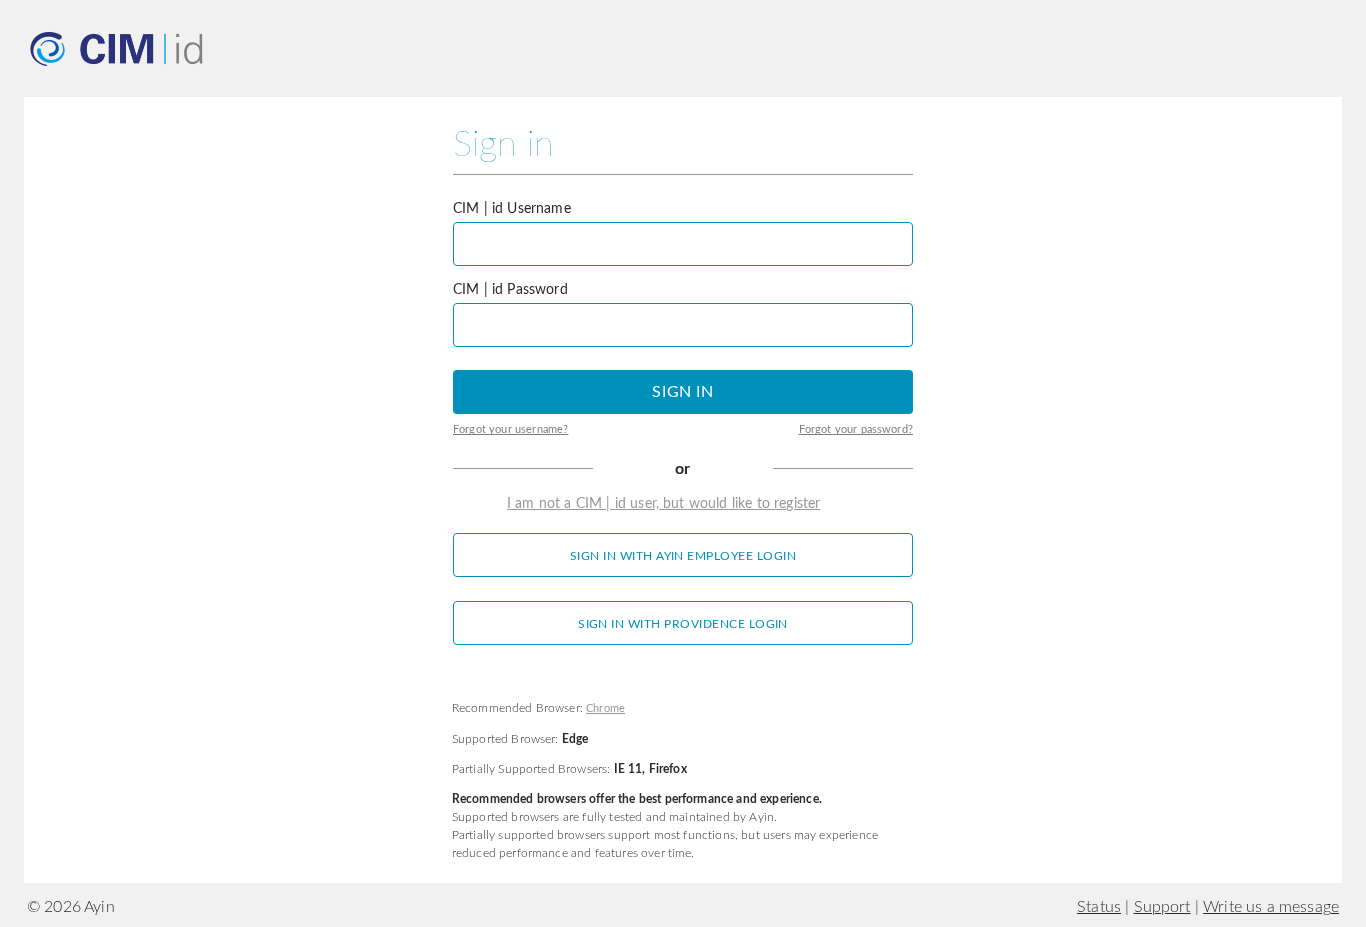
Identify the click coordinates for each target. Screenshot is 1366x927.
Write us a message (1271, 907)
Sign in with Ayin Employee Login (683, 556)
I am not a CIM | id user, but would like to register (663, 504)
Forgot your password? (856, 430)
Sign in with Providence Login (683, 624)
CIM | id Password (510, 290)
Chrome (605, 709)
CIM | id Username (512, 209)
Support (1162, 907)
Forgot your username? (510, 430)
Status (1099, 907)
